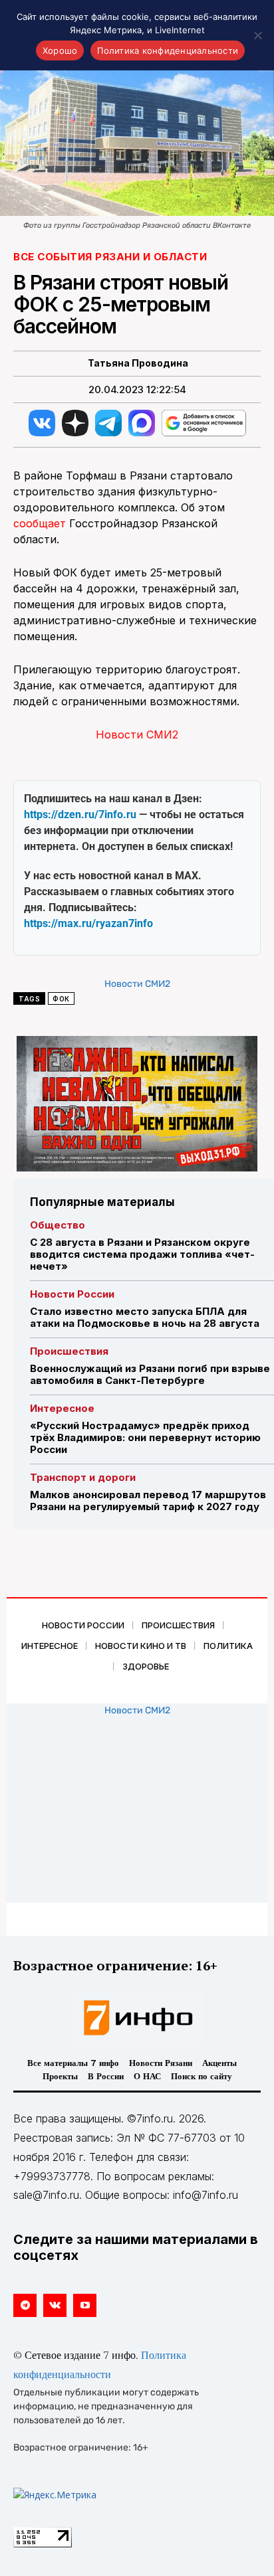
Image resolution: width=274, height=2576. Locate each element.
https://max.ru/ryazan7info (88, 923)
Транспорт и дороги (83, 1477)
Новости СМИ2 (137, 734)
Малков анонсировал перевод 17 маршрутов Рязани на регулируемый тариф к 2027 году (148, 1501)
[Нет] (257, 35)
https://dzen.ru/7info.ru (80, 815)
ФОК (61, 999)
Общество (58, 1225)
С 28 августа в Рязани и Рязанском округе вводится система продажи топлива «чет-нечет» (142, 1254)
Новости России (72, 1294)
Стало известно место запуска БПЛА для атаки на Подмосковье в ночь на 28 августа (145, 1317)
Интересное (62, 1408)
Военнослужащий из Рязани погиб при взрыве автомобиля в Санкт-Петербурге (150, 1374)
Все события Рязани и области (110, 257)
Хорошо (60, 50)
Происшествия (69, 1351)
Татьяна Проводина (138, 363)
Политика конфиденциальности (168, 50)
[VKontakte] (55, 2305)
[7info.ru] (137, 2018)
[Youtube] (85, 2305)
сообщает (40, 523)
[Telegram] (25, 2305)
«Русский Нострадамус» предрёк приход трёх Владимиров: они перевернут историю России (145, 1437)
